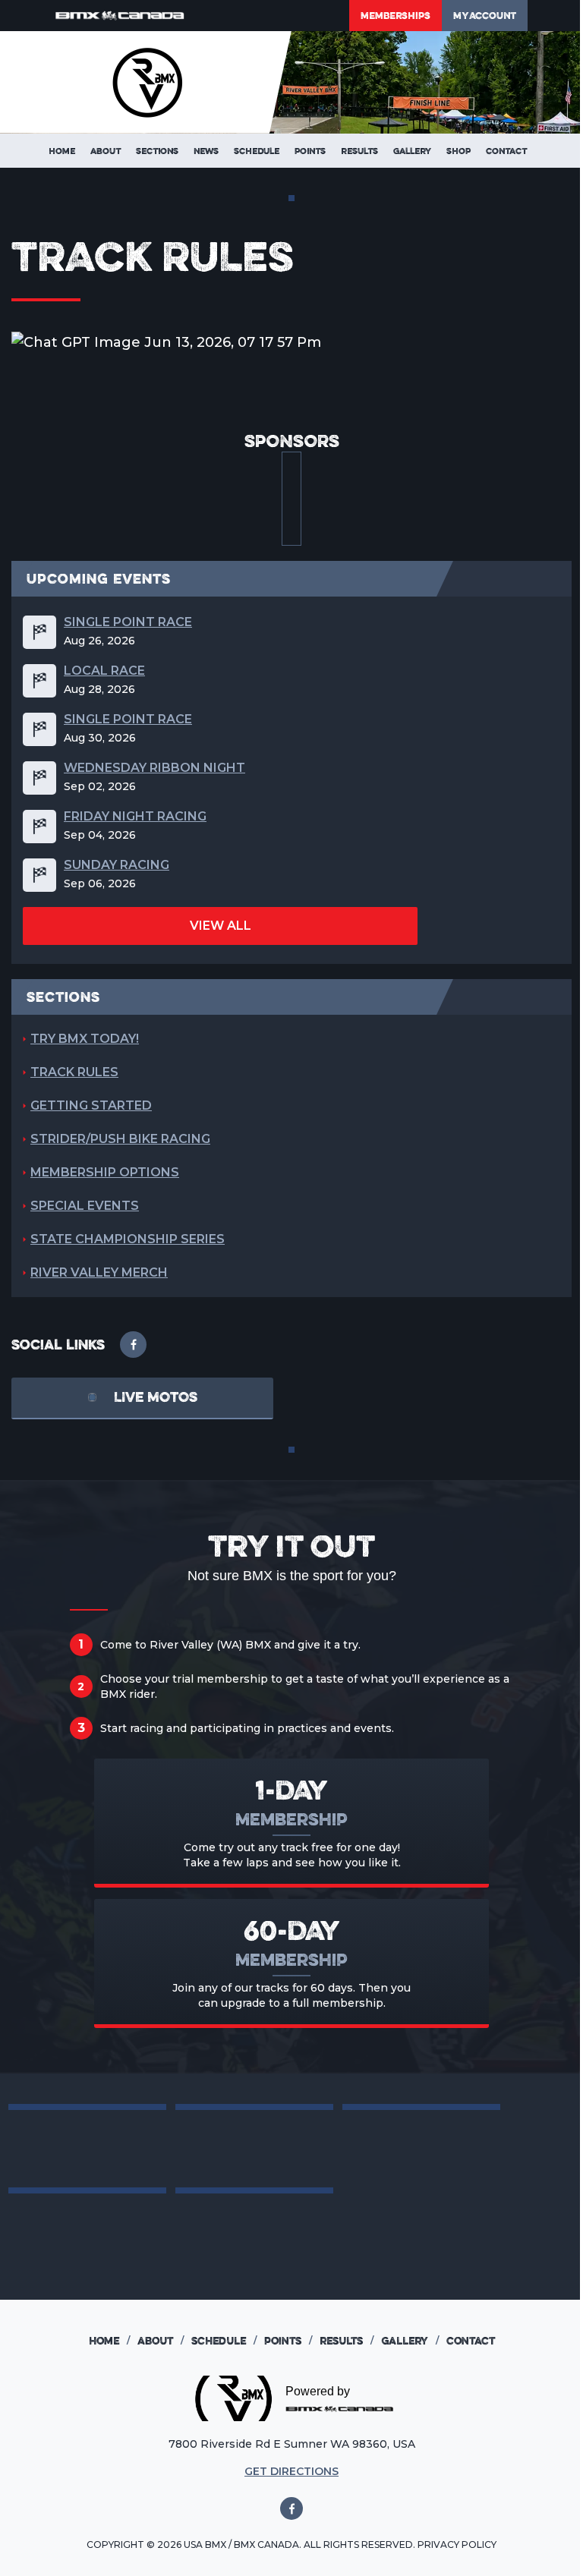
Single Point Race (128, 622)
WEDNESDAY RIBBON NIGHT (154, 768)
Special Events (85, 1206)
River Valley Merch (99, 1272)
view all (221, 926)
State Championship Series (128, 1239)
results (347, 2341)
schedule (224, 2341)
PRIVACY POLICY (457, 2545)
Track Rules (74, 1072)
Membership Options (105, 1172)
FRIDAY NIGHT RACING (135, 817)
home (109, 2341)
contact (471, 2341)
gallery (410, 2341)
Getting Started (91, 1105)
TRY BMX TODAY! (85, 1039)
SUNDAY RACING (117, 865)
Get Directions (291, 2471)
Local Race (104, 671)
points (288, 2341)
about (161, 2341)
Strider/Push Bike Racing (120, 1139)
